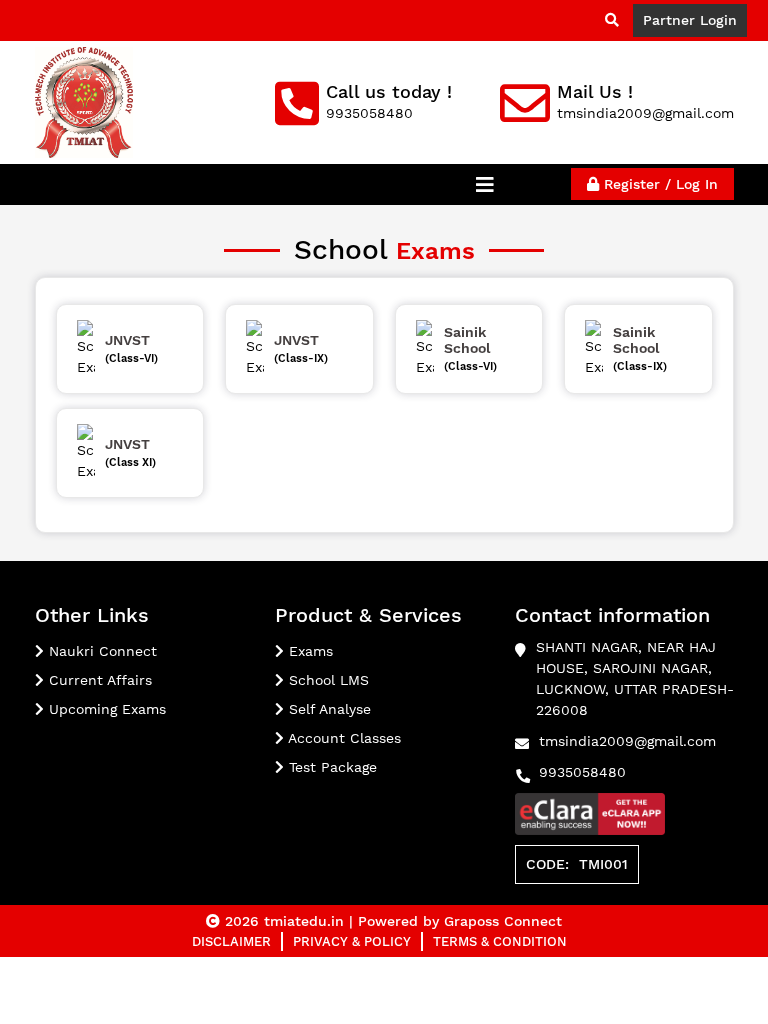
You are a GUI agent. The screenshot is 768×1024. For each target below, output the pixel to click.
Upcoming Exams (105, 709)
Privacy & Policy (352, 941)
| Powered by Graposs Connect (455, 921)
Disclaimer (231, 941)
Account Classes (342, 738)
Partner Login (690, 20)
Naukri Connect (100, 651)
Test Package (330, 767)
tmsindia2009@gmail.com (627, 741)
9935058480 (582, 772)
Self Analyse (327, 709)
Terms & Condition (500, 941)
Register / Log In (658, 184)
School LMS (326, 680)
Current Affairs (98, 680)
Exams (308, 651)
